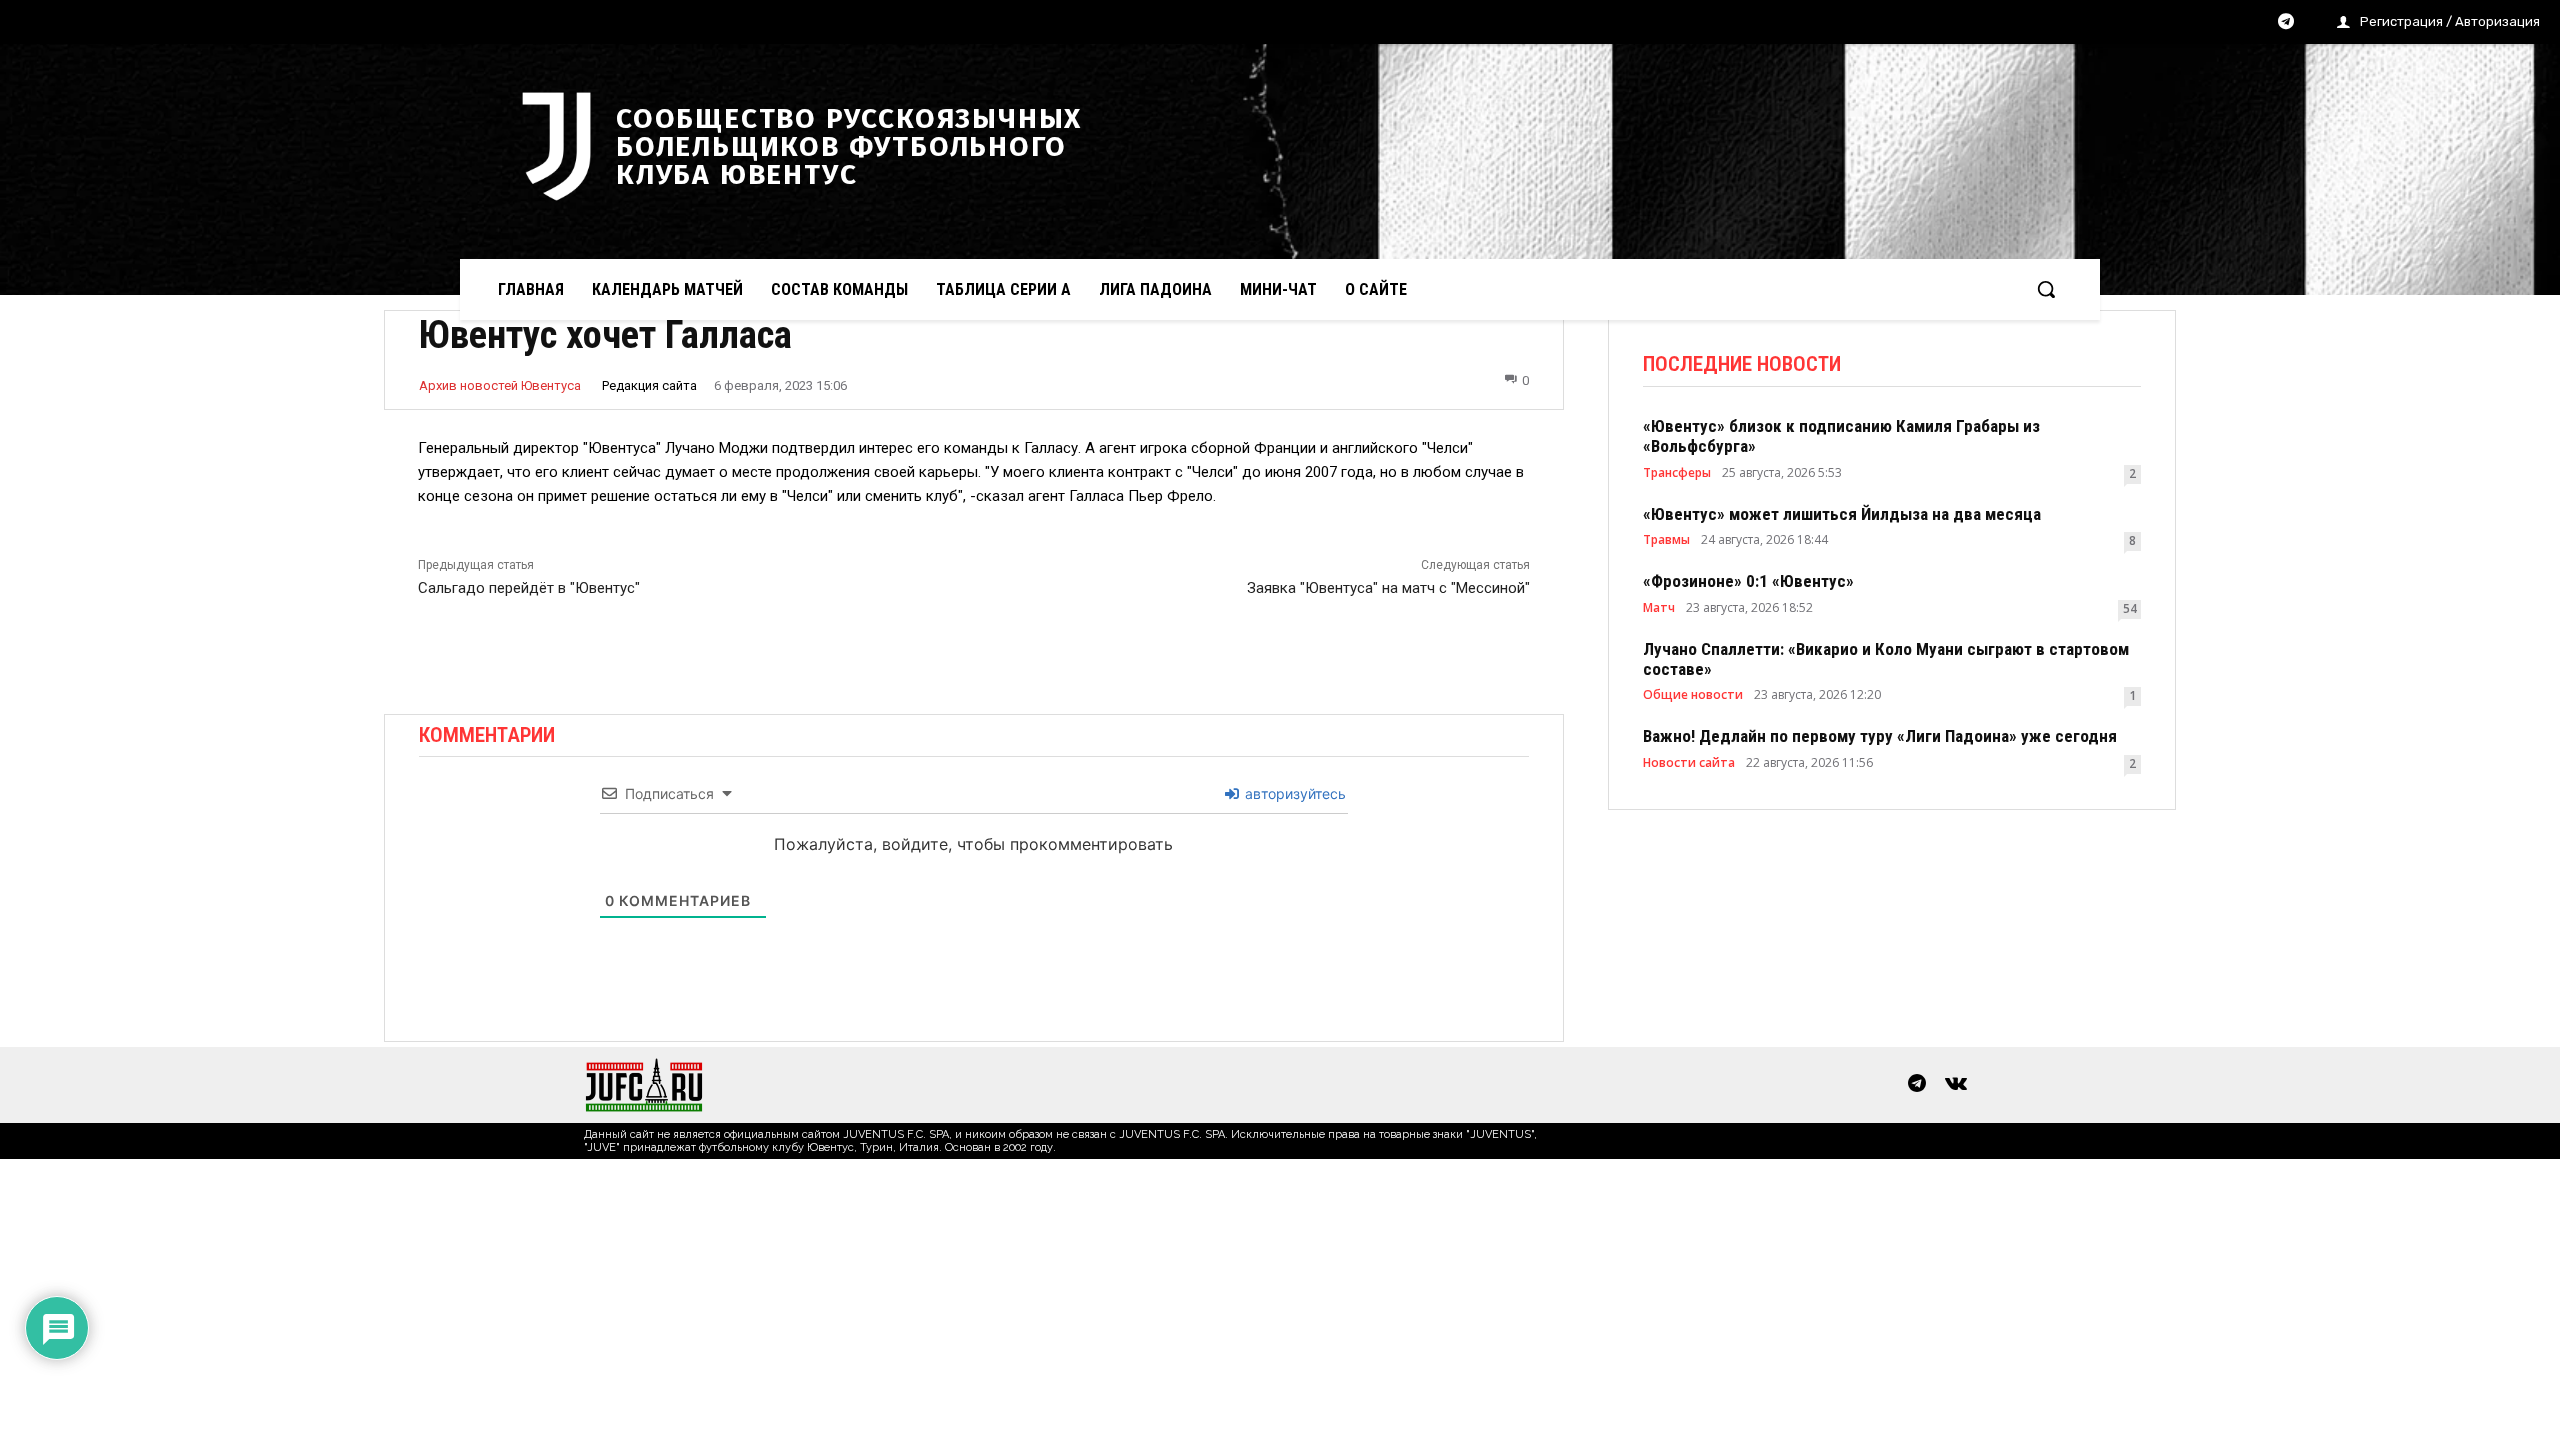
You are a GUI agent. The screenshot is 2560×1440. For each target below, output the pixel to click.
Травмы (1666, 540)
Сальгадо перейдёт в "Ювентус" (529, 588)
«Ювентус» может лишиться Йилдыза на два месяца (1842, 514)
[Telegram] (2286, 23)
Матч (1659, 608)
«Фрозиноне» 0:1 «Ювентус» (1748, 581)
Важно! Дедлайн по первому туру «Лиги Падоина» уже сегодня (1880, 736)
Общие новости (1693, 695)
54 (2130, 608)
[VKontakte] (1956, 1085)
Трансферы (1677, 473)
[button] (2046, 289)
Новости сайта (1689, 763)
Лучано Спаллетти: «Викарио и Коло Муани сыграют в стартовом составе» (1886, 659)
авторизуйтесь (1293, 793)
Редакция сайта (649, 385)
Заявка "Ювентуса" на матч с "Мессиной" (1388, 588)
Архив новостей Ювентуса (500, 385)
